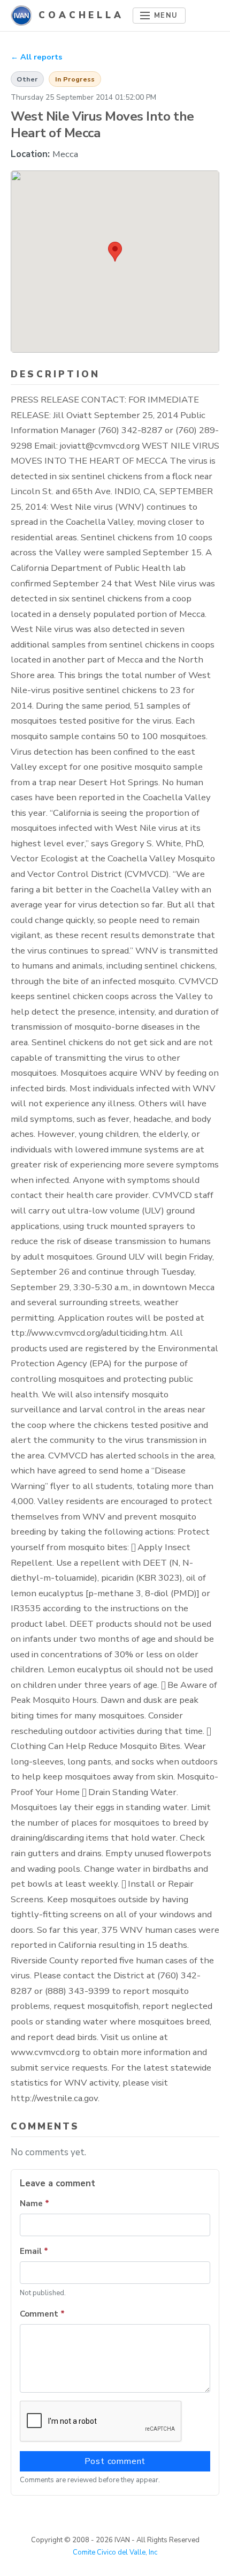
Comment (42, 2314)
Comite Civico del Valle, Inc (115, 2552)
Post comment (115, 2461)
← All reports (36, 57)
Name (34, 2203)
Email (34, 2251)
